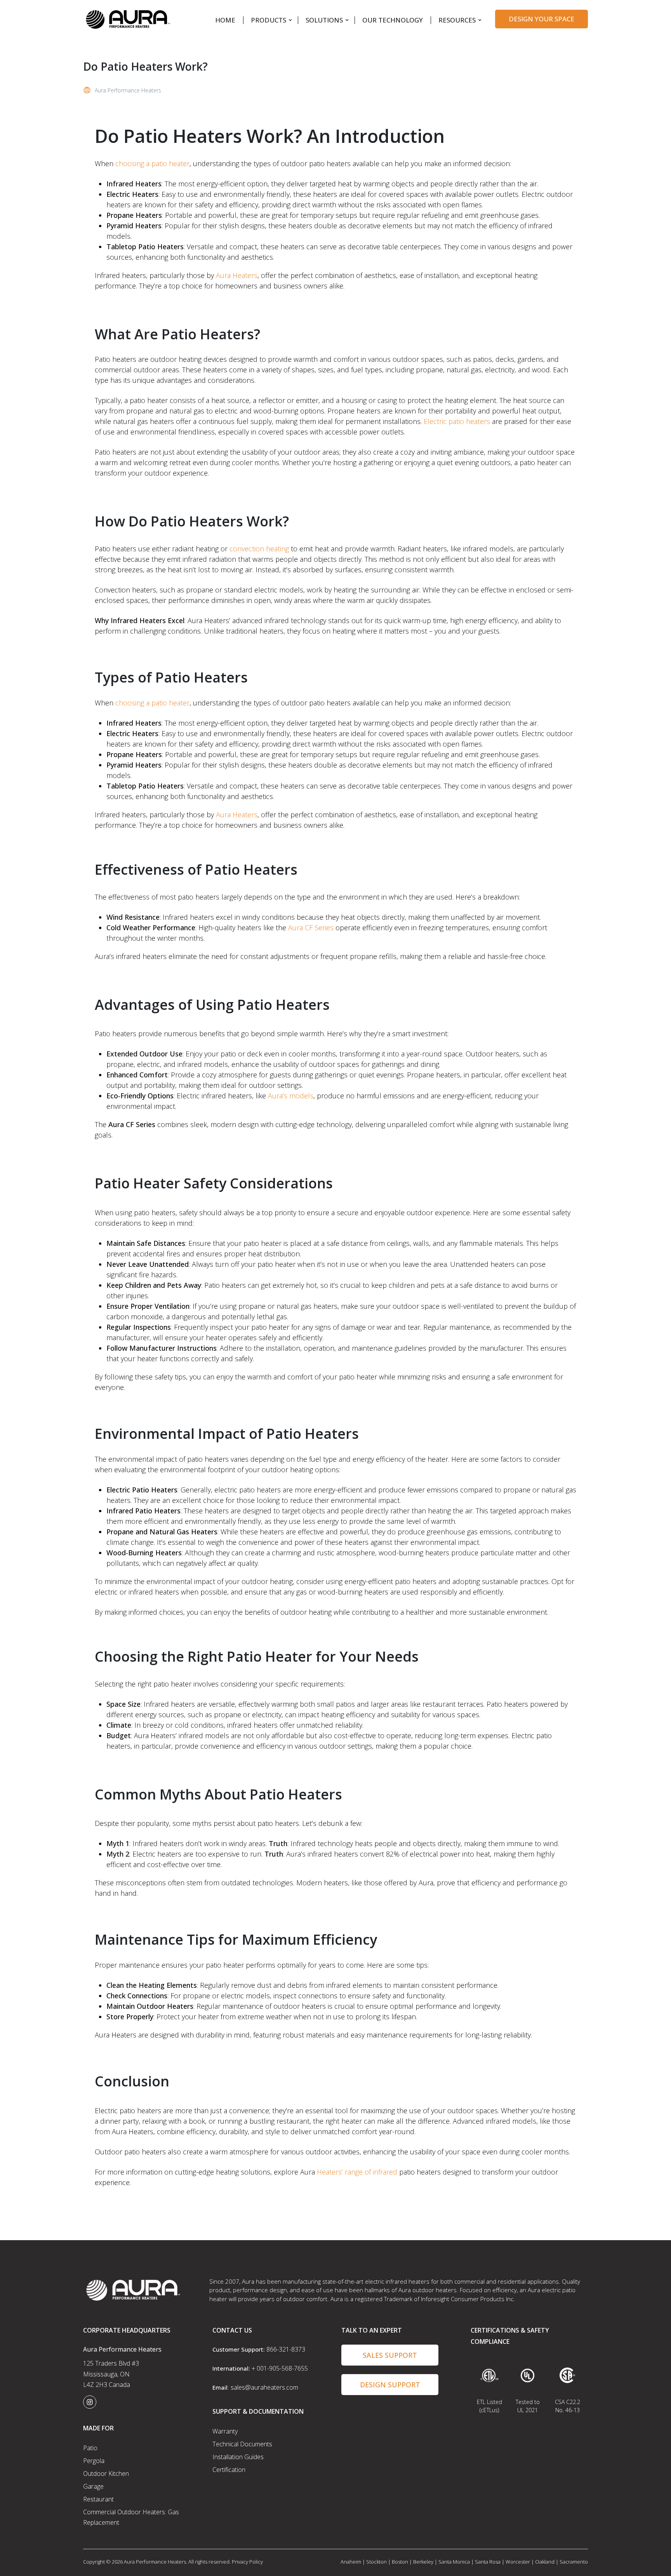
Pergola (94, 2461)
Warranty (225, 2431)
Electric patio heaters (457, 421)
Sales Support (390, 2355)
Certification (229, 2470)
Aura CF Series (310, 928)
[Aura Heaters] (128, 18)
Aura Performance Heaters (128, 90)
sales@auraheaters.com (264, 2387)
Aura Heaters (237, 275)
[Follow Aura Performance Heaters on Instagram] (90, 2402)
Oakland (545, 2562)
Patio (90, 2448)
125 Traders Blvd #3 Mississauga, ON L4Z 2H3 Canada (111, 2374)
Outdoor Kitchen (106, 2474)
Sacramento (574, 2562)
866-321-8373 (286, 2349)
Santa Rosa (488, 2562)
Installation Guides (238, 2457)
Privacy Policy (247, 2562)
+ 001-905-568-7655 (280, 2368)
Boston (400, 2562)
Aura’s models (290, 1096)
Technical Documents (242, 2444)
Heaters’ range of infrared (356, 2172)
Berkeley (423, 2562)
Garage (93, 2486)
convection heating (259, 549)
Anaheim (351, 2562)
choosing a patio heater (152, 163)
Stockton (376, 2562)
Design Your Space (541, 19)
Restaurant (98, 2499)
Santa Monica (454, 2562)
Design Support (390, 2385)
